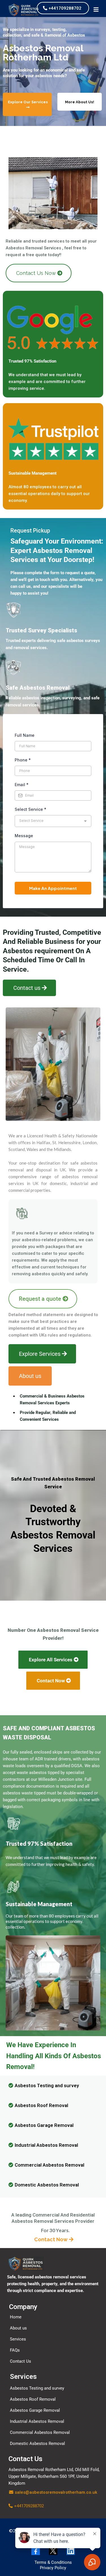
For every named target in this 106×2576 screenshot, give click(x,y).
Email (22, 785)
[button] (96, 10)
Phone (23, 760)
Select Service (31, 809)
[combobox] (53, 821)
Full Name (25, 735)
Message (24, 836)
